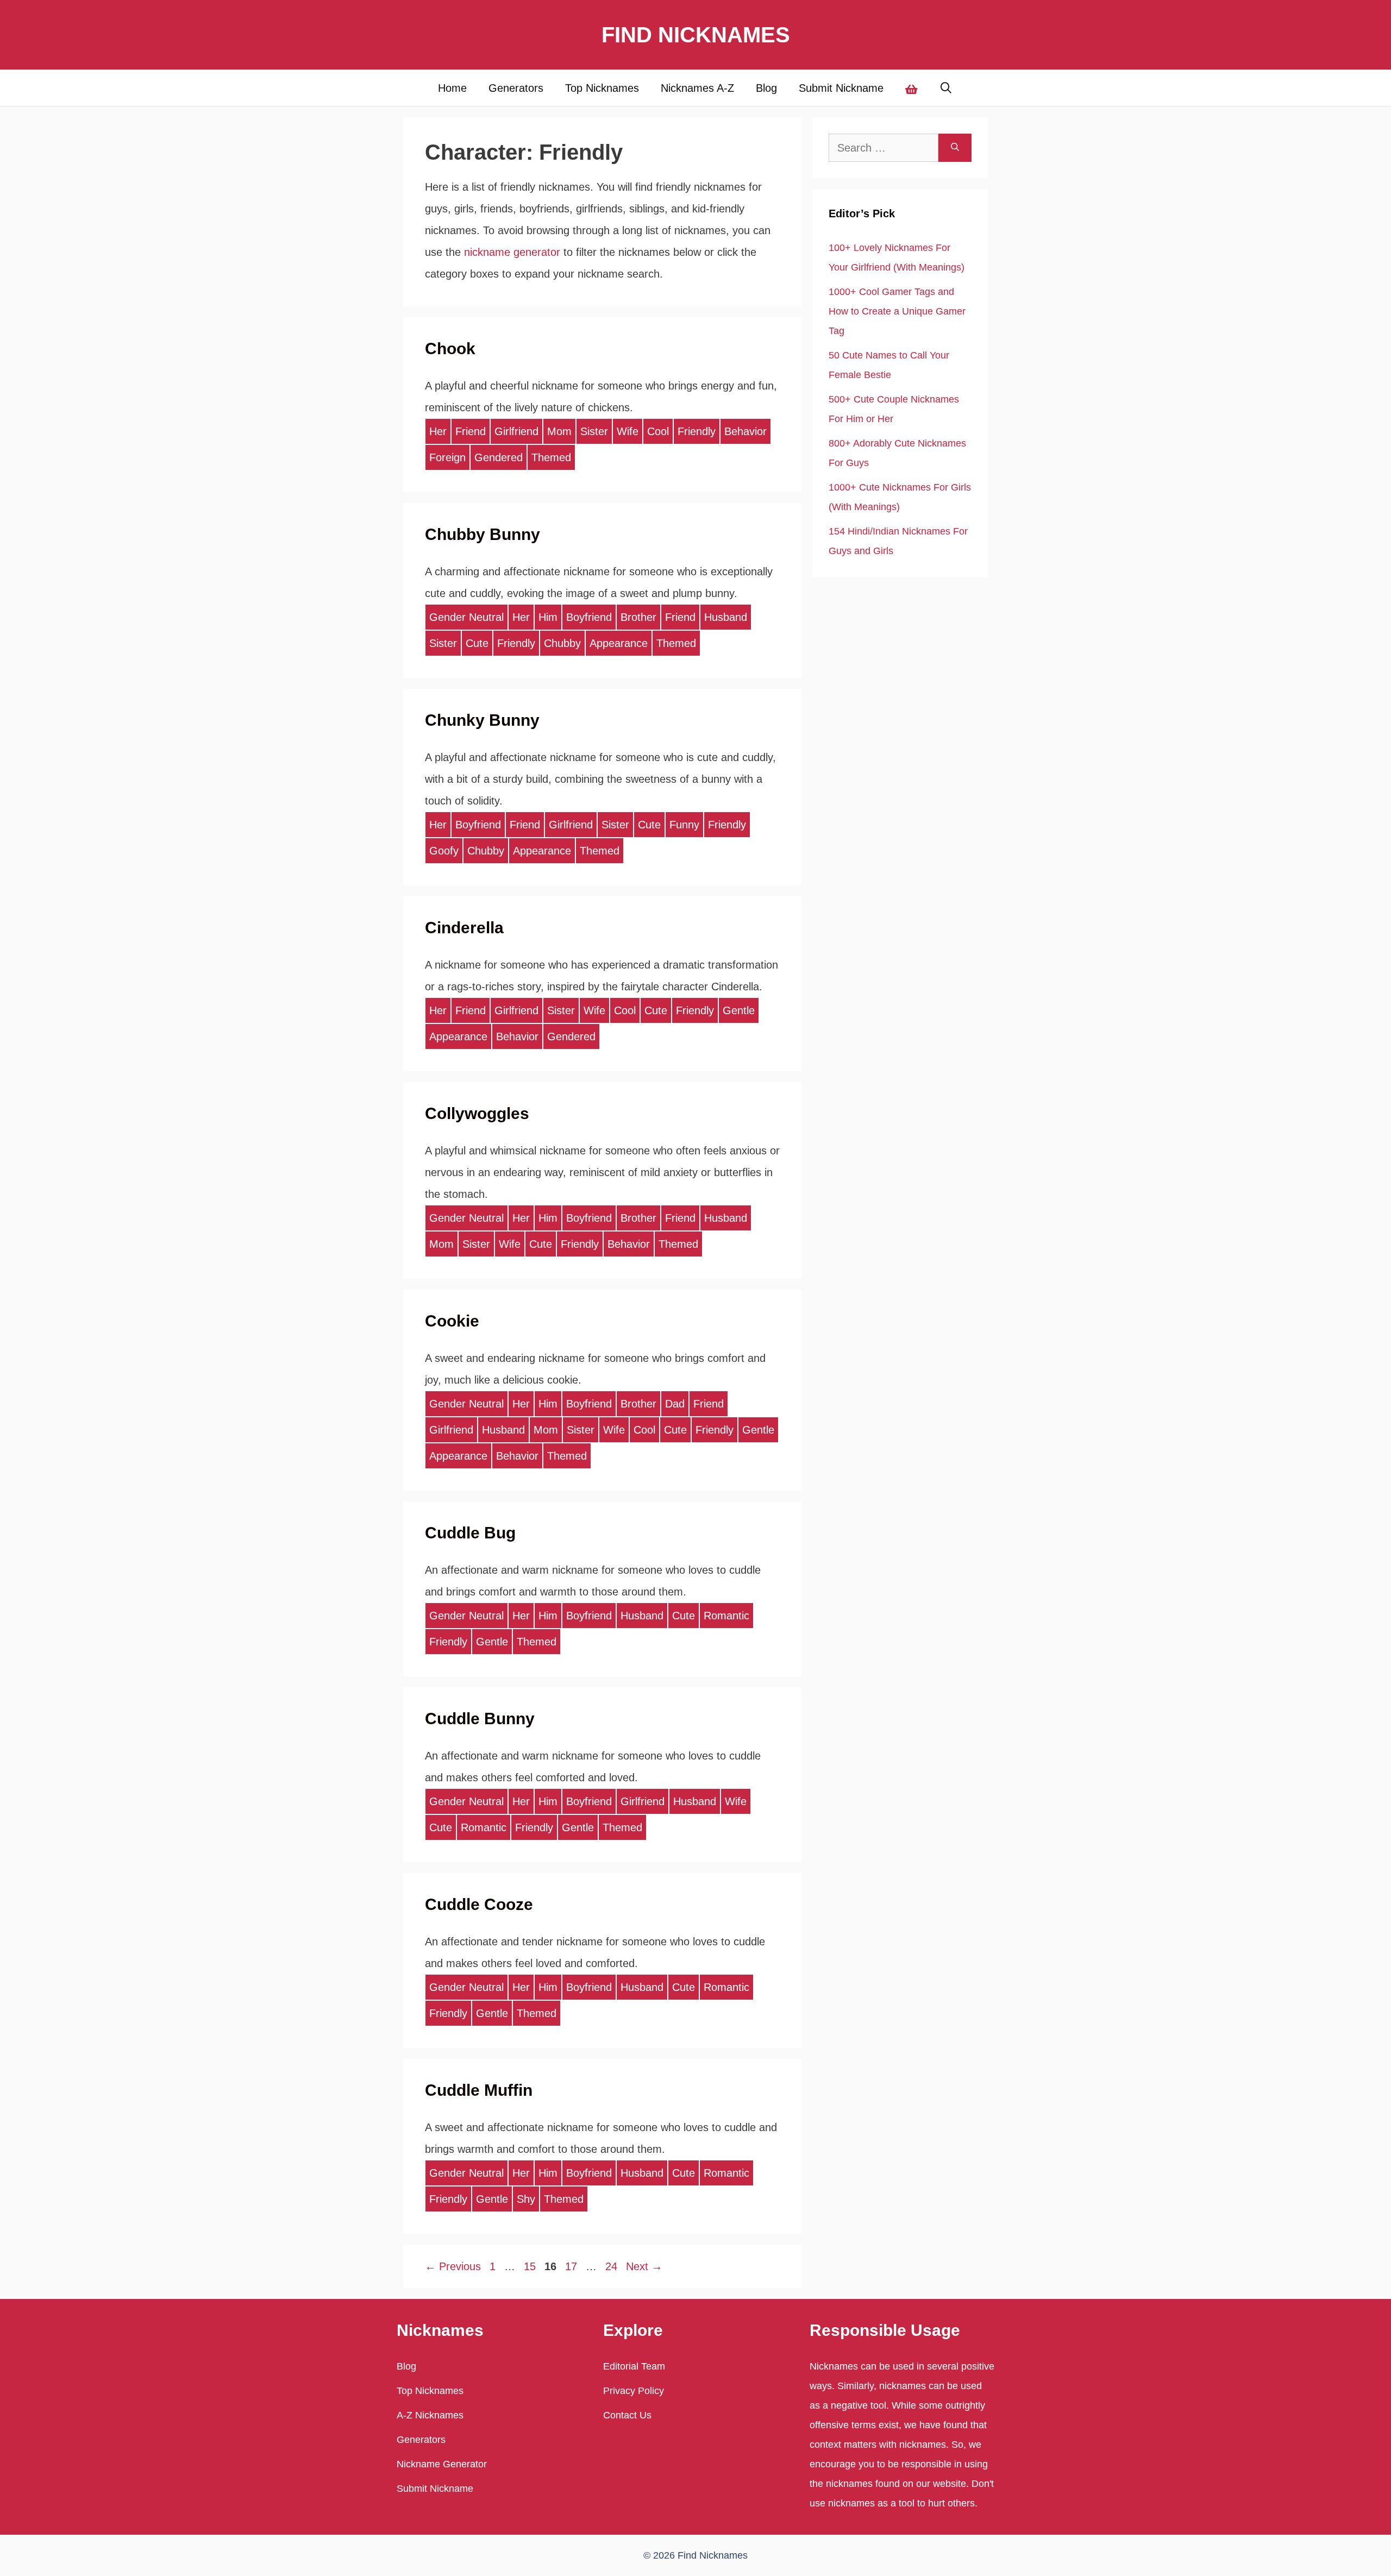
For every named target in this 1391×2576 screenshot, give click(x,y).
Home (452, 88)
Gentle (739, 1010)
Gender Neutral (466, 617)
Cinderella (464, 928)
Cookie (452, 1321)
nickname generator (512, 252)
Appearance (619, 643)
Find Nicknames (696, 35)
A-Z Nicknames (430, 2415)
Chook (450, 348)
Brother (638, 617)
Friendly (697, 431)
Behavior (745, 431)
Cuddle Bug (470, 1533)
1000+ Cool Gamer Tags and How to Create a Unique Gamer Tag (897, 311)
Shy (526, 2199)
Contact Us (627, 2415)
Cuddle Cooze (479, 1904)
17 (572, 2266)
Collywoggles (477, 1113)
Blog (766, 88)
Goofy (444, 851)
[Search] (955, 148)
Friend (471, 431)
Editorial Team (634, 2366)
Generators (516, 88)
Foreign (447, 457)
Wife (628, 431)
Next (644, 2266)
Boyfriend (589, 617)
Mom (559, 431)
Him (548, 617)
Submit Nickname (841, 88)
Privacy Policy (634, 2391)
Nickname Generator (442, 2464)
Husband (726, 617)
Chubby (562, 643)
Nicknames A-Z (697, 88)
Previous (453, 2266)
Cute (477, 643)
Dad (675, 1404)
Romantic (726, 1616)
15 (531, 2266)
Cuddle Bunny (480, 1719)
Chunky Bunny (482, 720)
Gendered (499, 457)
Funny (684, 825)
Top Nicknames (602, 88)
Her (438, 431)
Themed (551, 457)
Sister (594, 431)
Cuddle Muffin (479, 2090)
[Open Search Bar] (947, 88)
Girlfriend (516, 431)
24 (612, 2266)
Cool (658, 431)
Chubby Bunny (483, 534)
